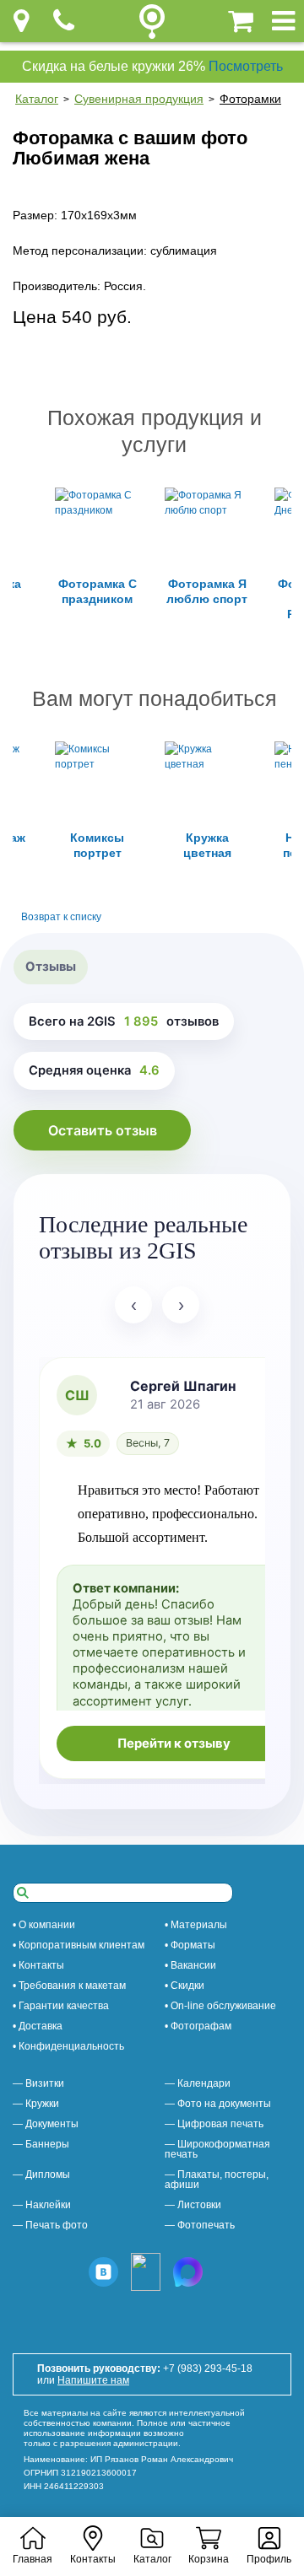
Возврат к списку (61, 917)
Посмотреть (246, 66)
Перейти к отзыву (174, 1743)
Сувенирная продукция (139, 99)
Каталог (37, 99)
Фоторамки (250, 99)
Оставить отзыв (103, 1130)
